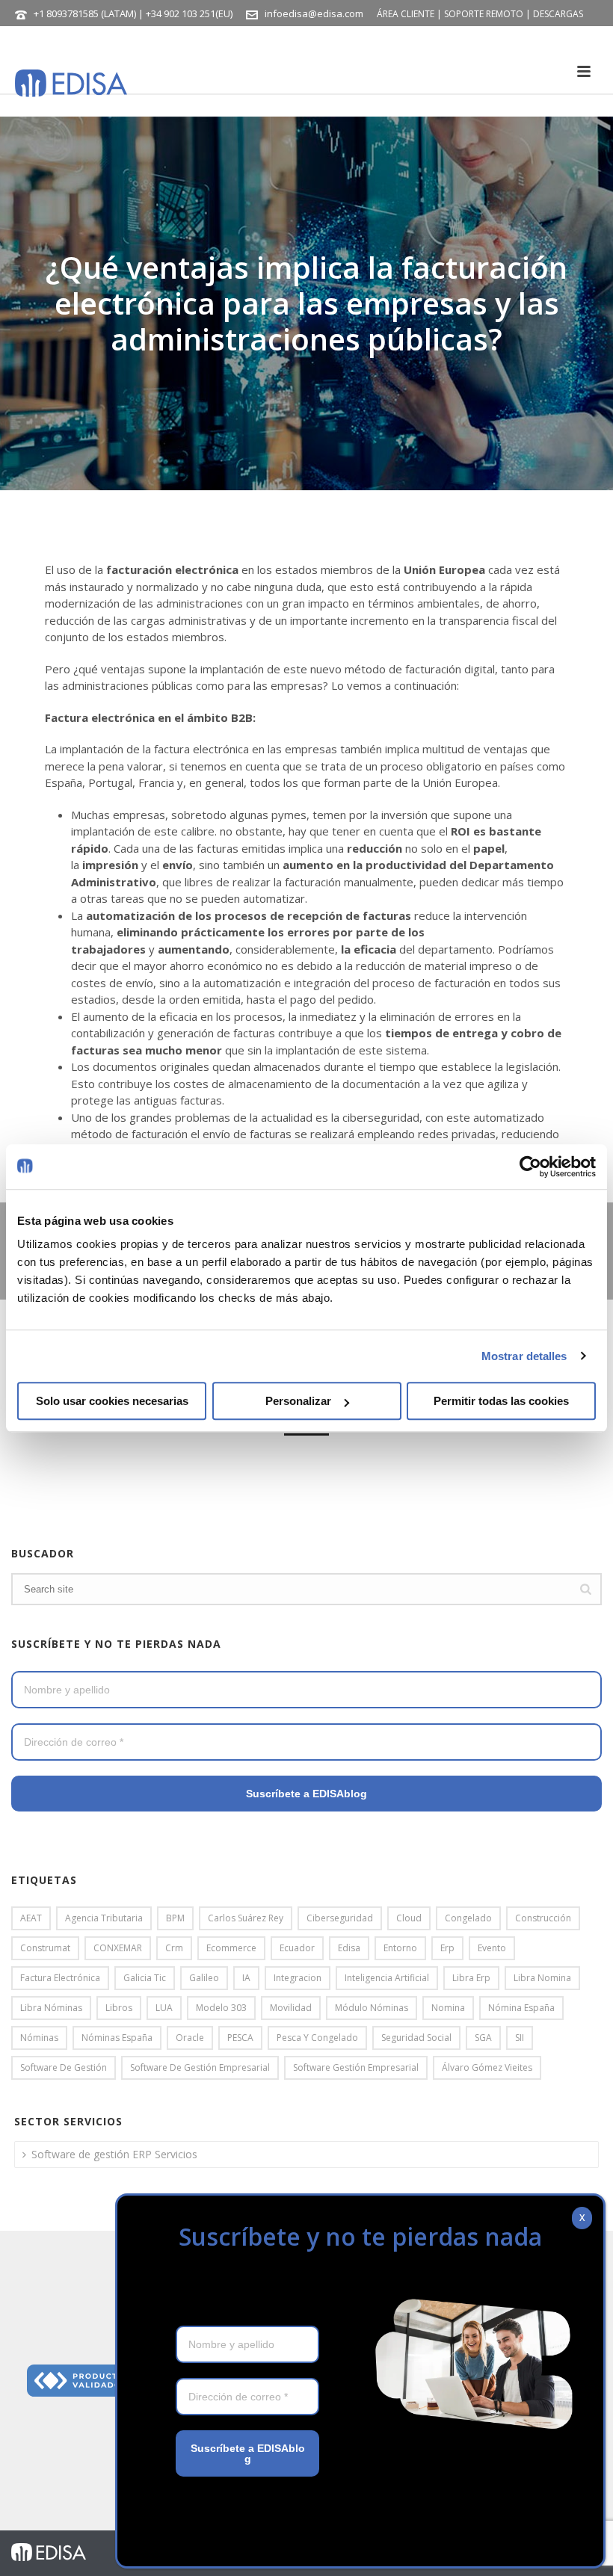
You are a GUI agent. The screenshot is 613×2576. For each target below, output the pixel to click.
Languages (142, 41)
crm (174, 1948)
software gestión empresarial (356, 2067)
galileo (204, 1978)
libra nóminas (51, 2008)
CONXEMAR (118, 1948)
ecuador (297, 1948)
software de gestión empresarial (200, 2067)
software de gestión (64, 2067)
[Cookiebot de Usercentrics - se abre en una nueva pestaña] (530, 1167)
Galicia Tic (145, 1978)
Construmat (45, 1948)
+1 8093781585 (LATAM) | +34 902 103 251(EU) (133, 13)
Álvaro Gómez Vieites (487, 2067)
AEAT (31, 1918)
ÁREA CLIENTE (406, 14)
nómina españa (521, 2008)
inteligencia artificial (387, 1978)
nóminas (39, 2038)
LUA (164, 2008)
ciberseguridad (340, 1918)
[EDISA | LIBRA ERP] (49, 2551)
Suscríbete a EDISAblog (306, 1794)
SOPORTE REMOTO (484, 14)
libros (119, 2008)
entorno (400, 1948)
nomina (448, 2008)
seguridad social (416, 2038)
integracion (298, 1978)
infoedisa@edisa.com (314, 13)
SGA (483, 2038)
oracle (190, 2038)
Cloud (409, 1918)
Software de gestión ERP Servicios (114, 2154)
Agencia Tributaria (104, 1918)
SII (520, 2038)
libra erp (471, 1978)
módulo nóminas (372, 2008)
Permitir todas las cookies (501, 1401)
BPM (175, 1918)
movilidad (291, 2008)
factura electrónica (60, 1978)
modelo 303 (221, 2008)
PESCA (240, 2038)
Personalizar (298, 1401)
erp (447, 1948)
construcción (543, 1918)
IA (246, 1978)
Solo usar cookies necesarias (112, 1401)
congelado (468, 1918)
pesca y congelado (317, 2038)
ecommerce (231, 1948)
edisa (349, 1948)
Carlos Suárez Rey (246, 1918)
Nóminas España (117, 2038)
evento (492, 1948)
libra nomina (542, 1978)
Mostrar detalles (524, 1356)
